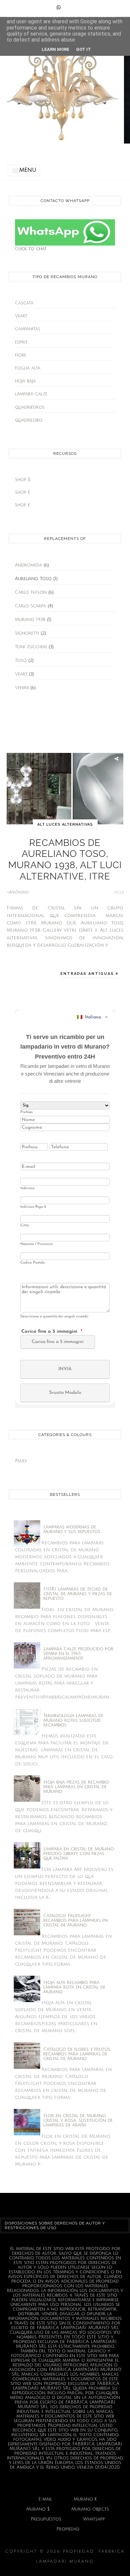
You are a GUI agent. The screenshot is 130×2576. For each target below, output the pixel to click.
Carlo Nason (31, 592)
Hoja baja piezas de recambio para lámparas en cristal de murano (76, 1787)
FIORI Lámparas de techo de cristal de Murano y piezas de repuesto (78, 1594)
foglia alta (28, 368)
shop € (23, 492)
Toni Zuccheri (31, 647)
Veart (21, 316)
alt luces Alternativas (65, 824)
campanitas (28, 329)
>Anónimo (18, 892)
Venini (22, 688)
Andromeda (28, 565)
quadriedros (30, 407)
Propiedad (68, 2529)
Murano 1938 (30, 620)
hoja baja (25, 381)
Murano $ (38, 2509)
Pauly (21, 1461)
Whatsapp (94, 2519)
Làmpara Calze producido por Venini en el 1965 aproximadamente (78, 1654)
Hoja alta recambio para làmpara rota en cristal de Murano (74, 1987)
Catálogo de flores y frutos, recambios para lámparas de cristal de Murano (77, 2054)
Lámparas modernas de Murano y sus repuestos (72, 1529)
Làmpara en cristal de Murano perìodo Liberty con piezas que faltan (79, 1854)
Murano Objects (90, 2509)
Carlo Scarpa (30, 606)
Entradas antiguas (88, 974)
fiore (21, 355)
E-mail (45, 2499)
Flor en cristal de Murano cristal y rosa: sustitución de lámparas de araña (78, 2120)
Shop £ (23, 505)
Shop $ (23, 480)
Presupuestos (46, 2519)
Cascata (24, 303)
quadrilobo (29, 420)
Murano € (85, 2499)
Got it (83, 49)
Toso (21, 661)
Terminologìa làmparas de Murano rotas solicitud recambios (73, 1720)
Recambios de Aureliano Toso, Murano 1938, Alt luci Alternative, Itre (65, 860)
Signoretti (27, 633)
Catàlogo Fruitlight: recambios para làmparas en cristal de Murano (75, 1920)
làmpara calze (31, 394)
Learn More (55, 49)
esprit (21, 342)
